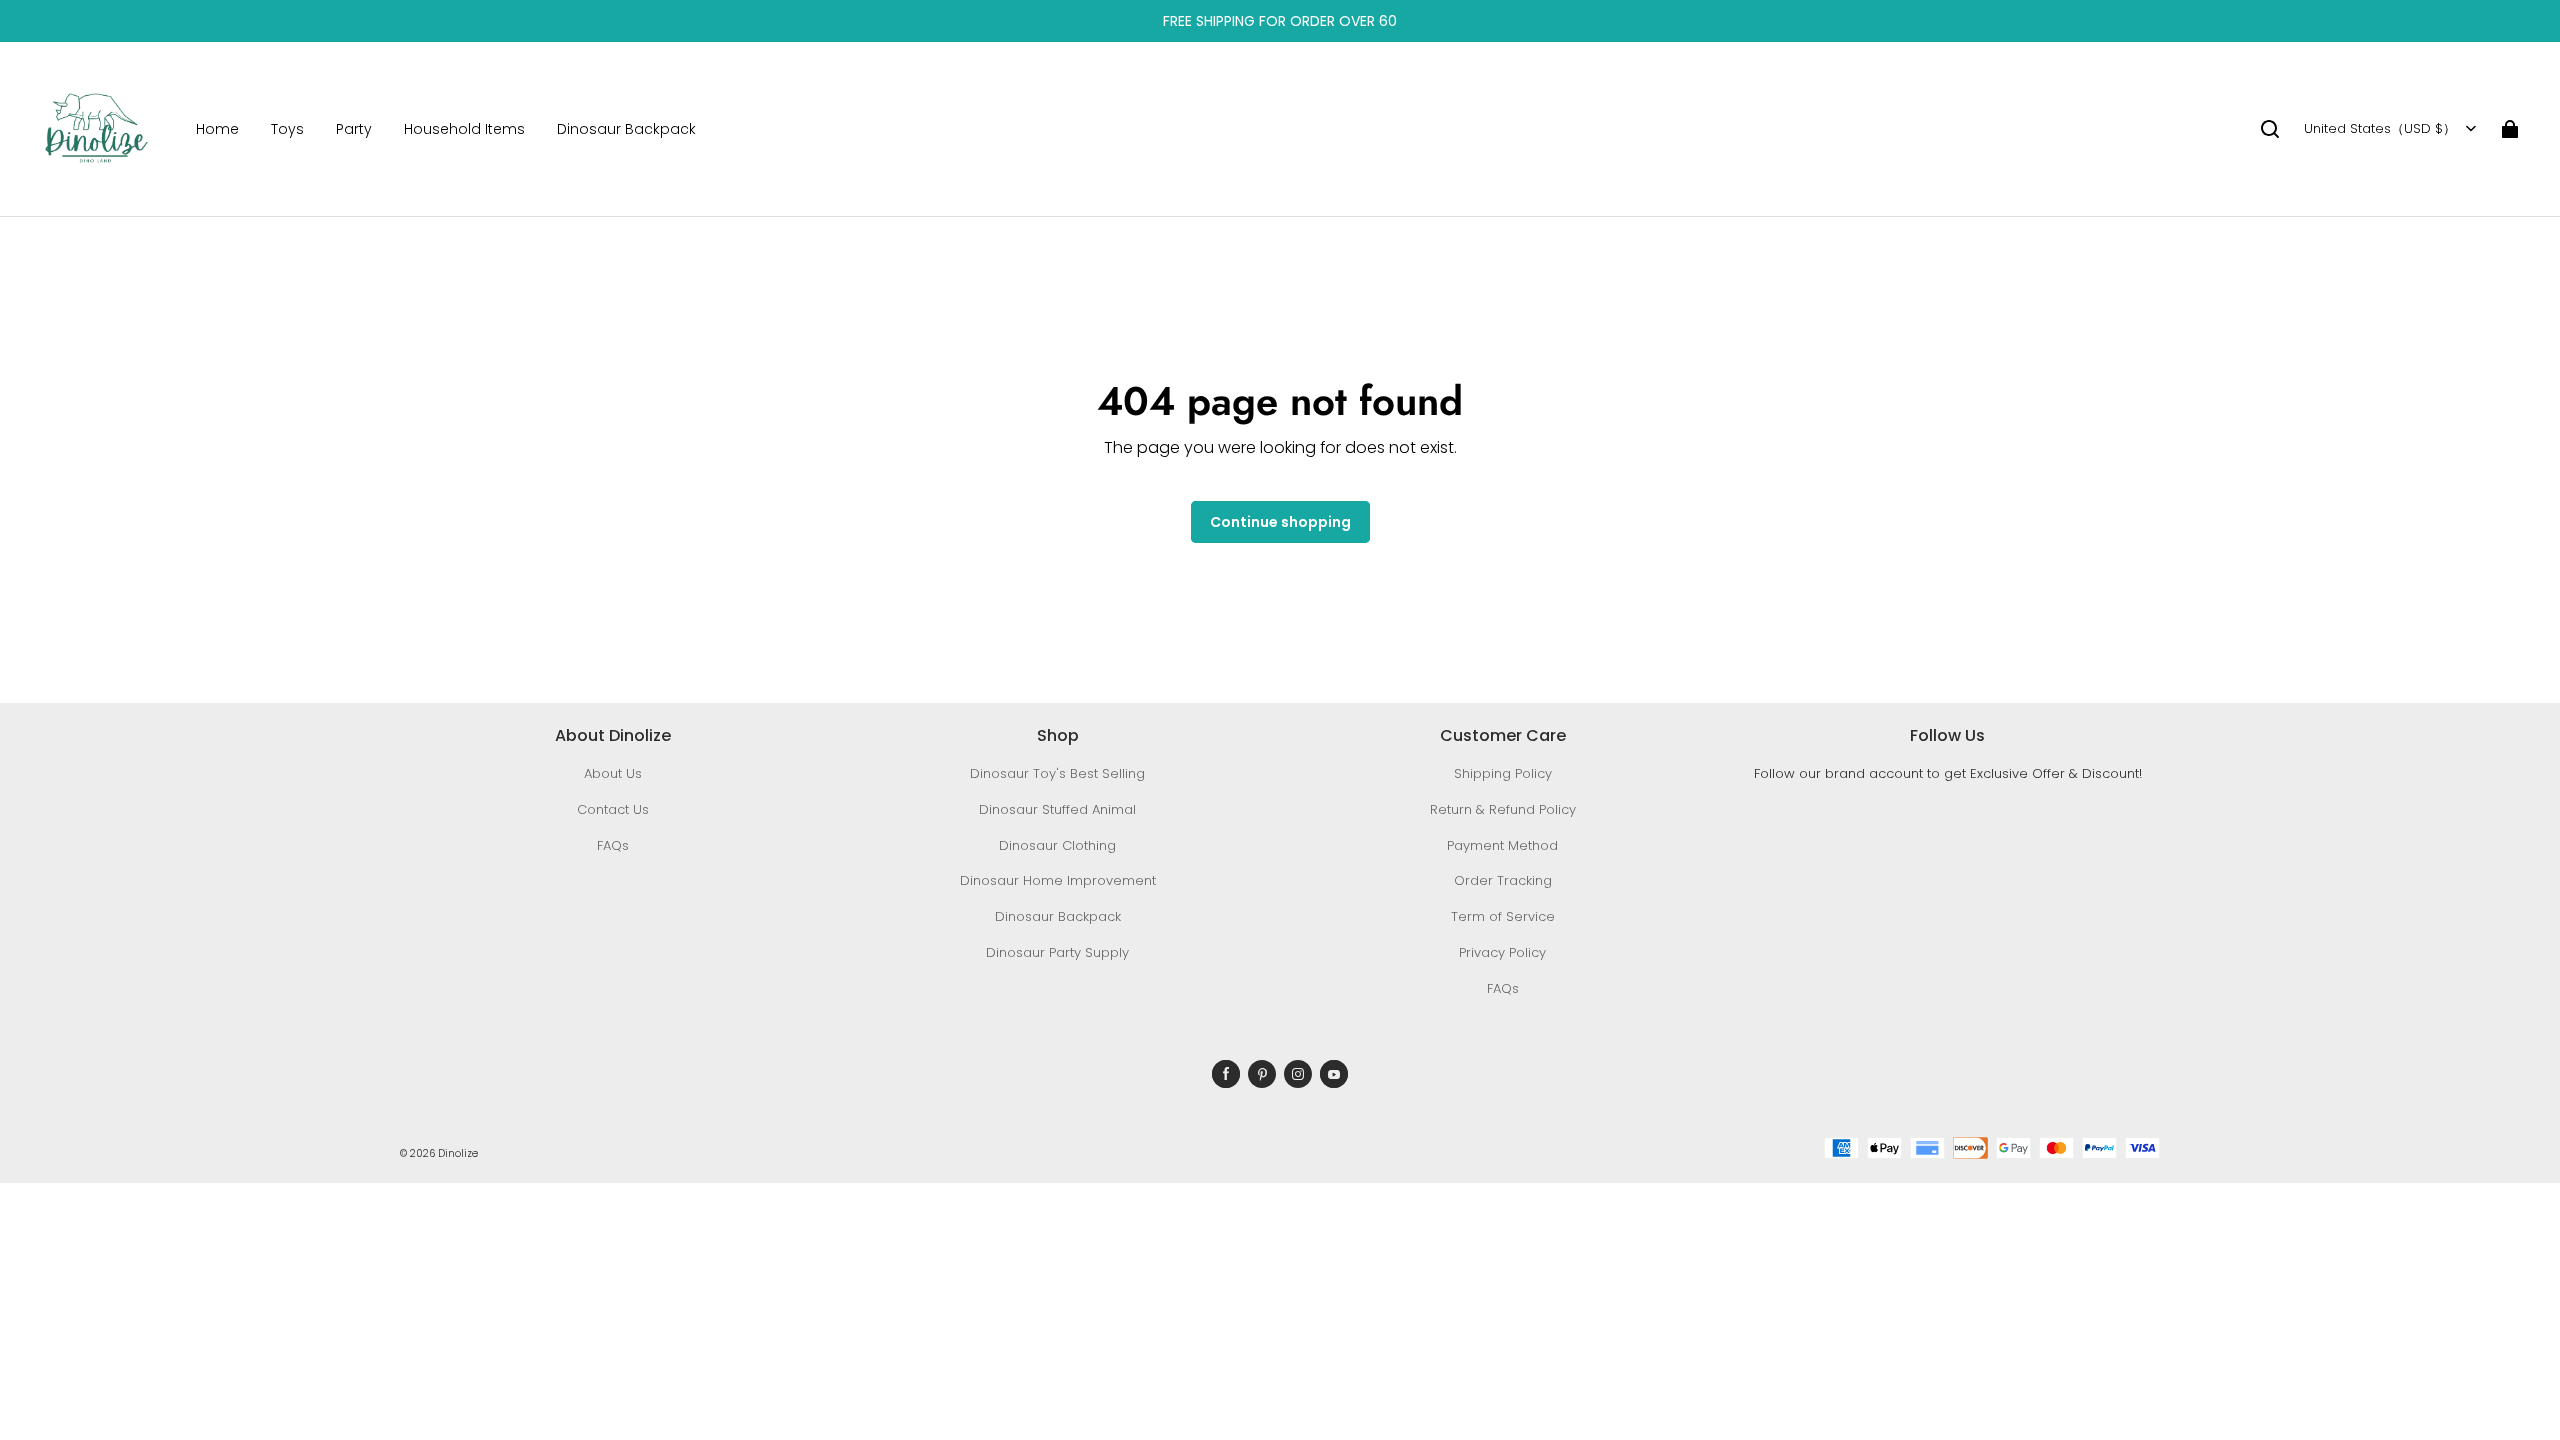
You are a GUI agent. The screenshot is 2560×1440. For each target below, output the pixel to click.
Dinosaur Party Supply (1057, 952)
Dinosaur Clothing (1057, 845)
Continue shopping (1280, 522)
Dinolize (458, 1153)
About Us (613, 773)
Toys (287, 129)
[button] (2270, 129)
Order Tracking (1503, 880)
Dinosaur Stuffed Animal (1057, 809)
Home (217, 129)
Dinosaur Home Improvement (1058, 880)
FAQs (613, 845)
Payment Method (1502, 845)
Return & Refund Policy (1503, 809)
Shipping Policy (1503, 773)
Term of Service (1503, 916)
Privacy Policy (1502, 952)
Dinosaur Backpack (626, 129)
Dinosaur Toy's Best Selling (1057, 773)
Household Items (464, 129)
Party (354, 129)
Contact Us (613, 809)
